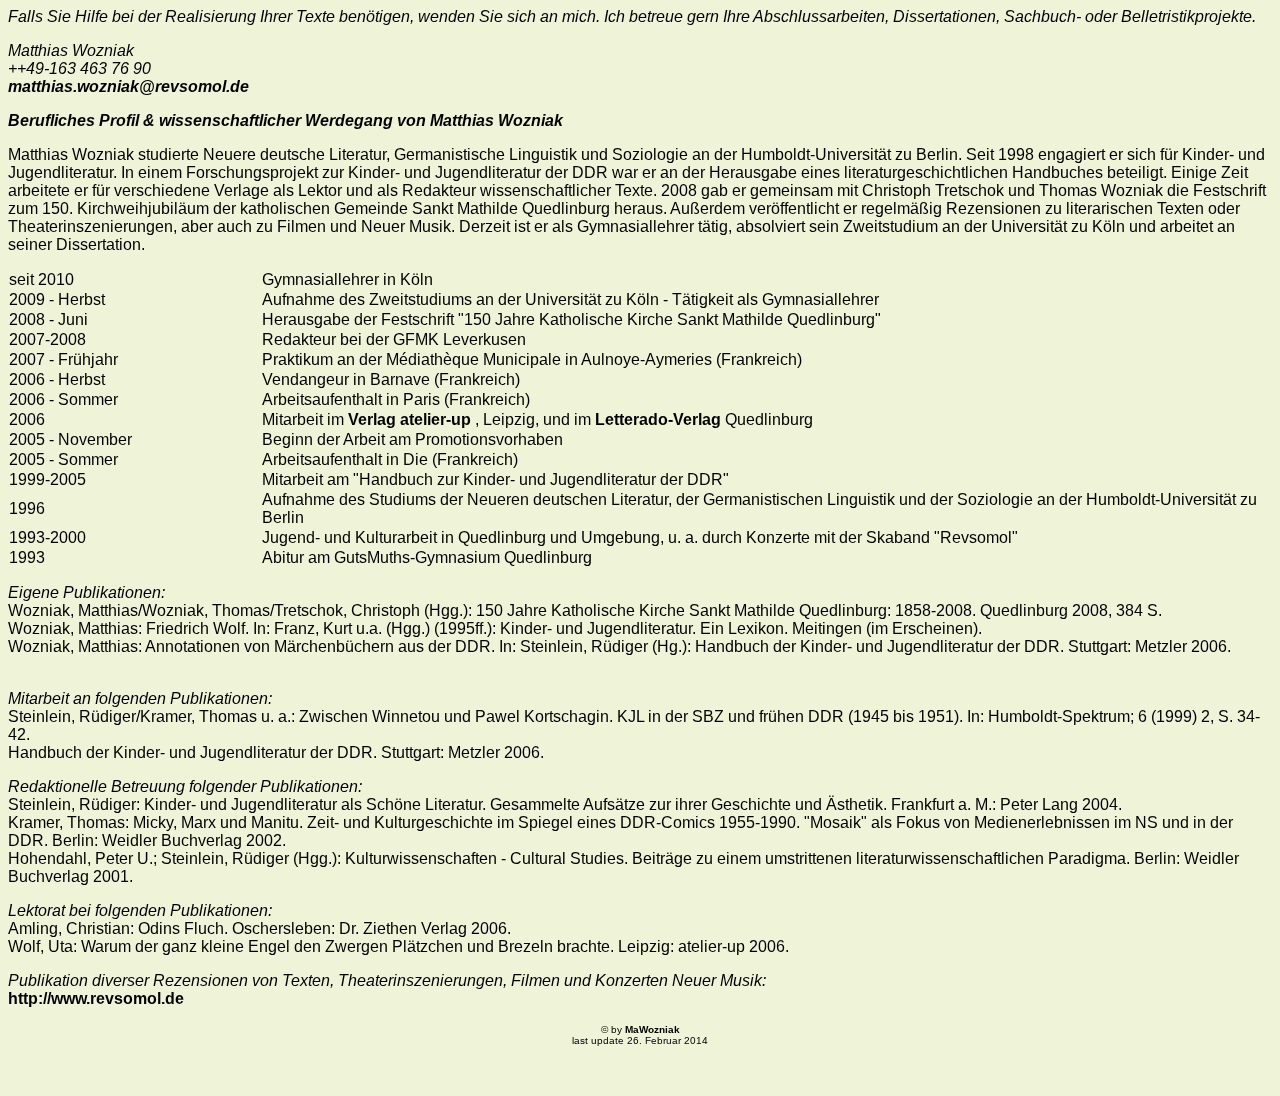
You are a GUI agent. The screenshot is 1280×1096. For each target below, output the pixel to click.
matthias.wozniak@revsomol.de (128, 86)
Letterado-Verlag (658, 419)
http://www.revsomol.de (96, 998)
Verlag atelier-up (411, 419)
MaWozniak (652, 1029)
